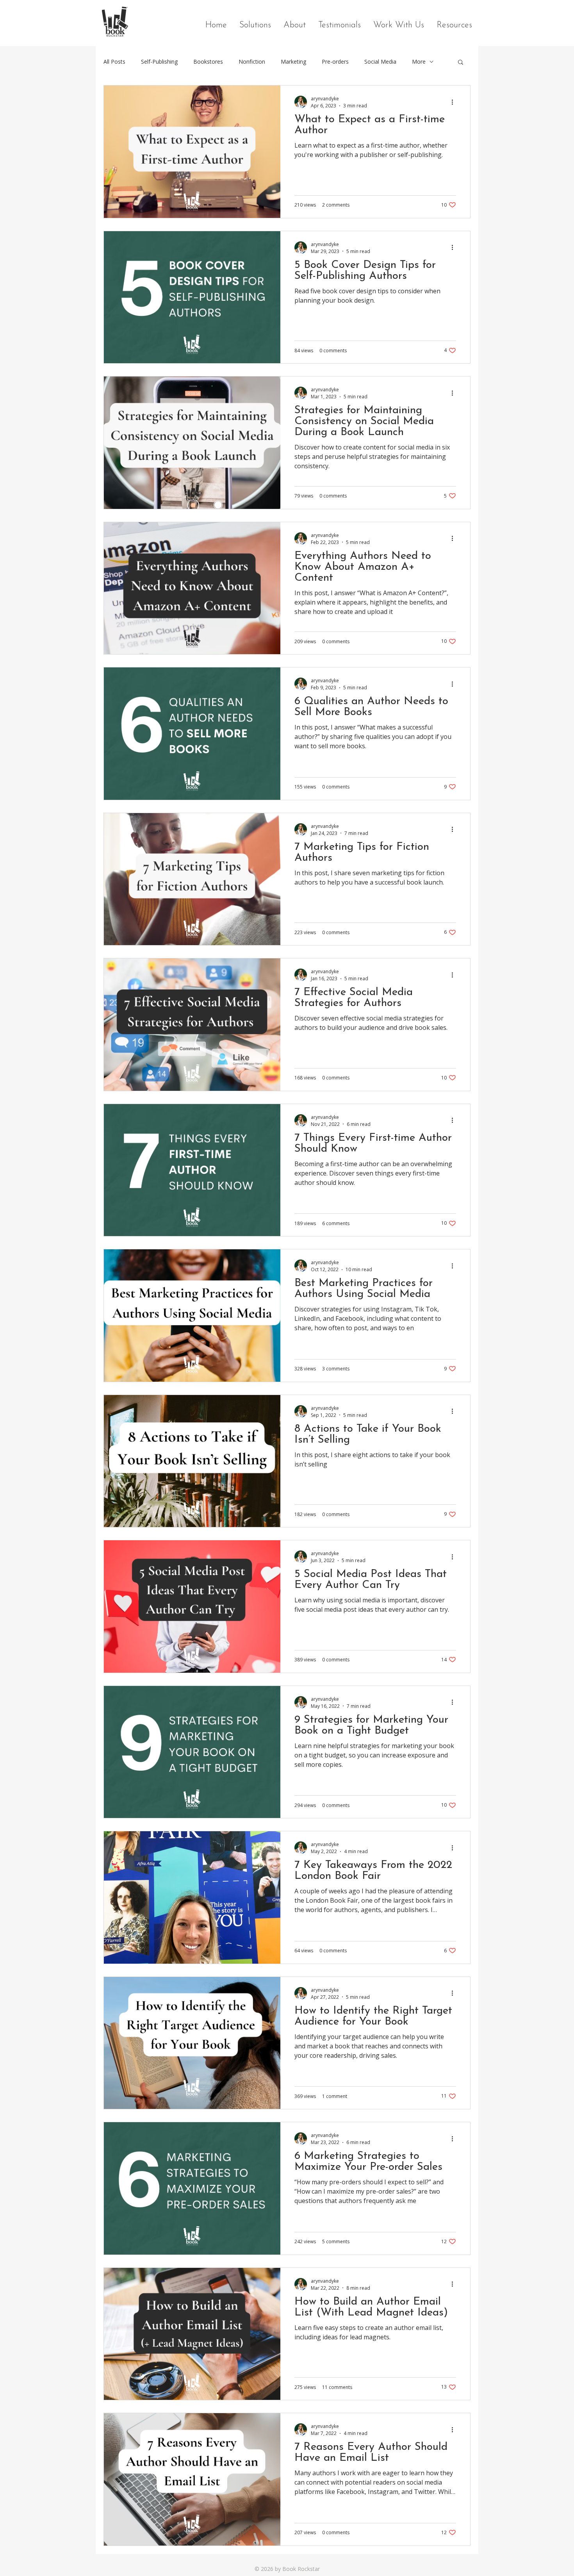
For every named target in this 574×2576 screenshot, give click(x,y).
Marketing (293, 62)
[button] (461, 63)
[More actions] (455, 102)
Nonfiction (252, 62)
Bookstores (208, 62)
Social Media (380, 62)
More (419, 62)
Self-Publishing (159, 62)
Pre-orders (335, 62)
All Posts (114, 62)
